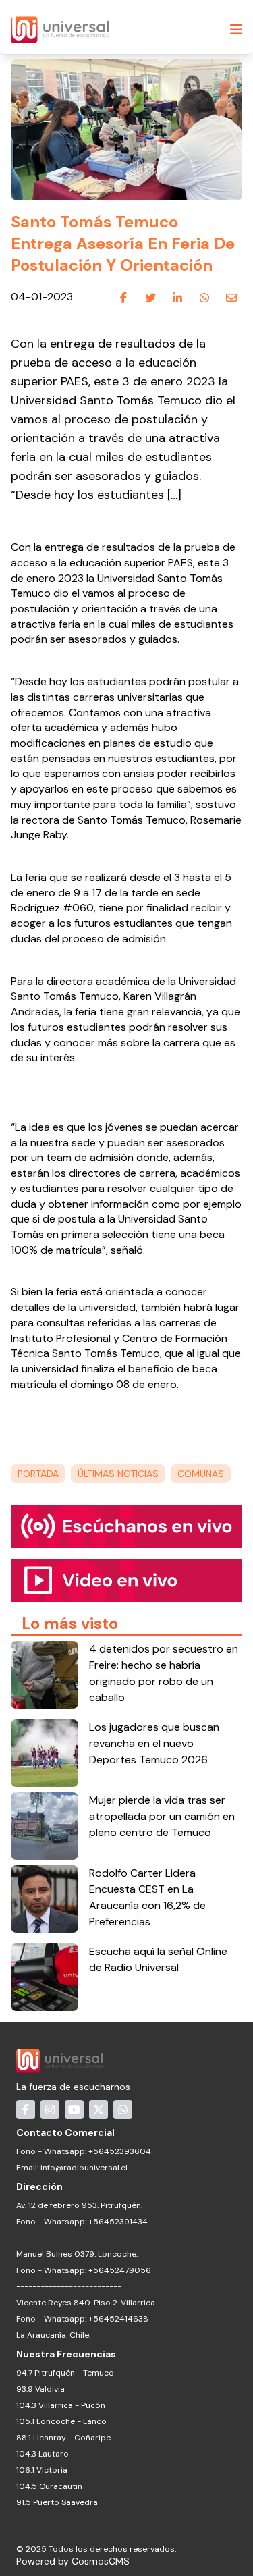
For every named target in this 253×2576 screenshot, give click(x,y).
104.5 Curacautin (49, 2486)
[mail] (231, 298)
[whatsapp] (204, 298)
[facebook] (123, 298)
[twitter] (150, 298)
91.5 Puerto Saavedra (57, 2502)
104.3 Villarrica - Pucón (61, 2405)
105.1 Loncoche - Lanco (61, 2421)
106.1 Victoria (42, 2470)
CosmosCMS (101, 2561)
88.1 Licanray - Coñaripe (63, 2438)
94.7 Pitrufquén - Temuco (65, 2373)
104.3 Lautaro (43, 2454)
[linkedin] (177, 298)
